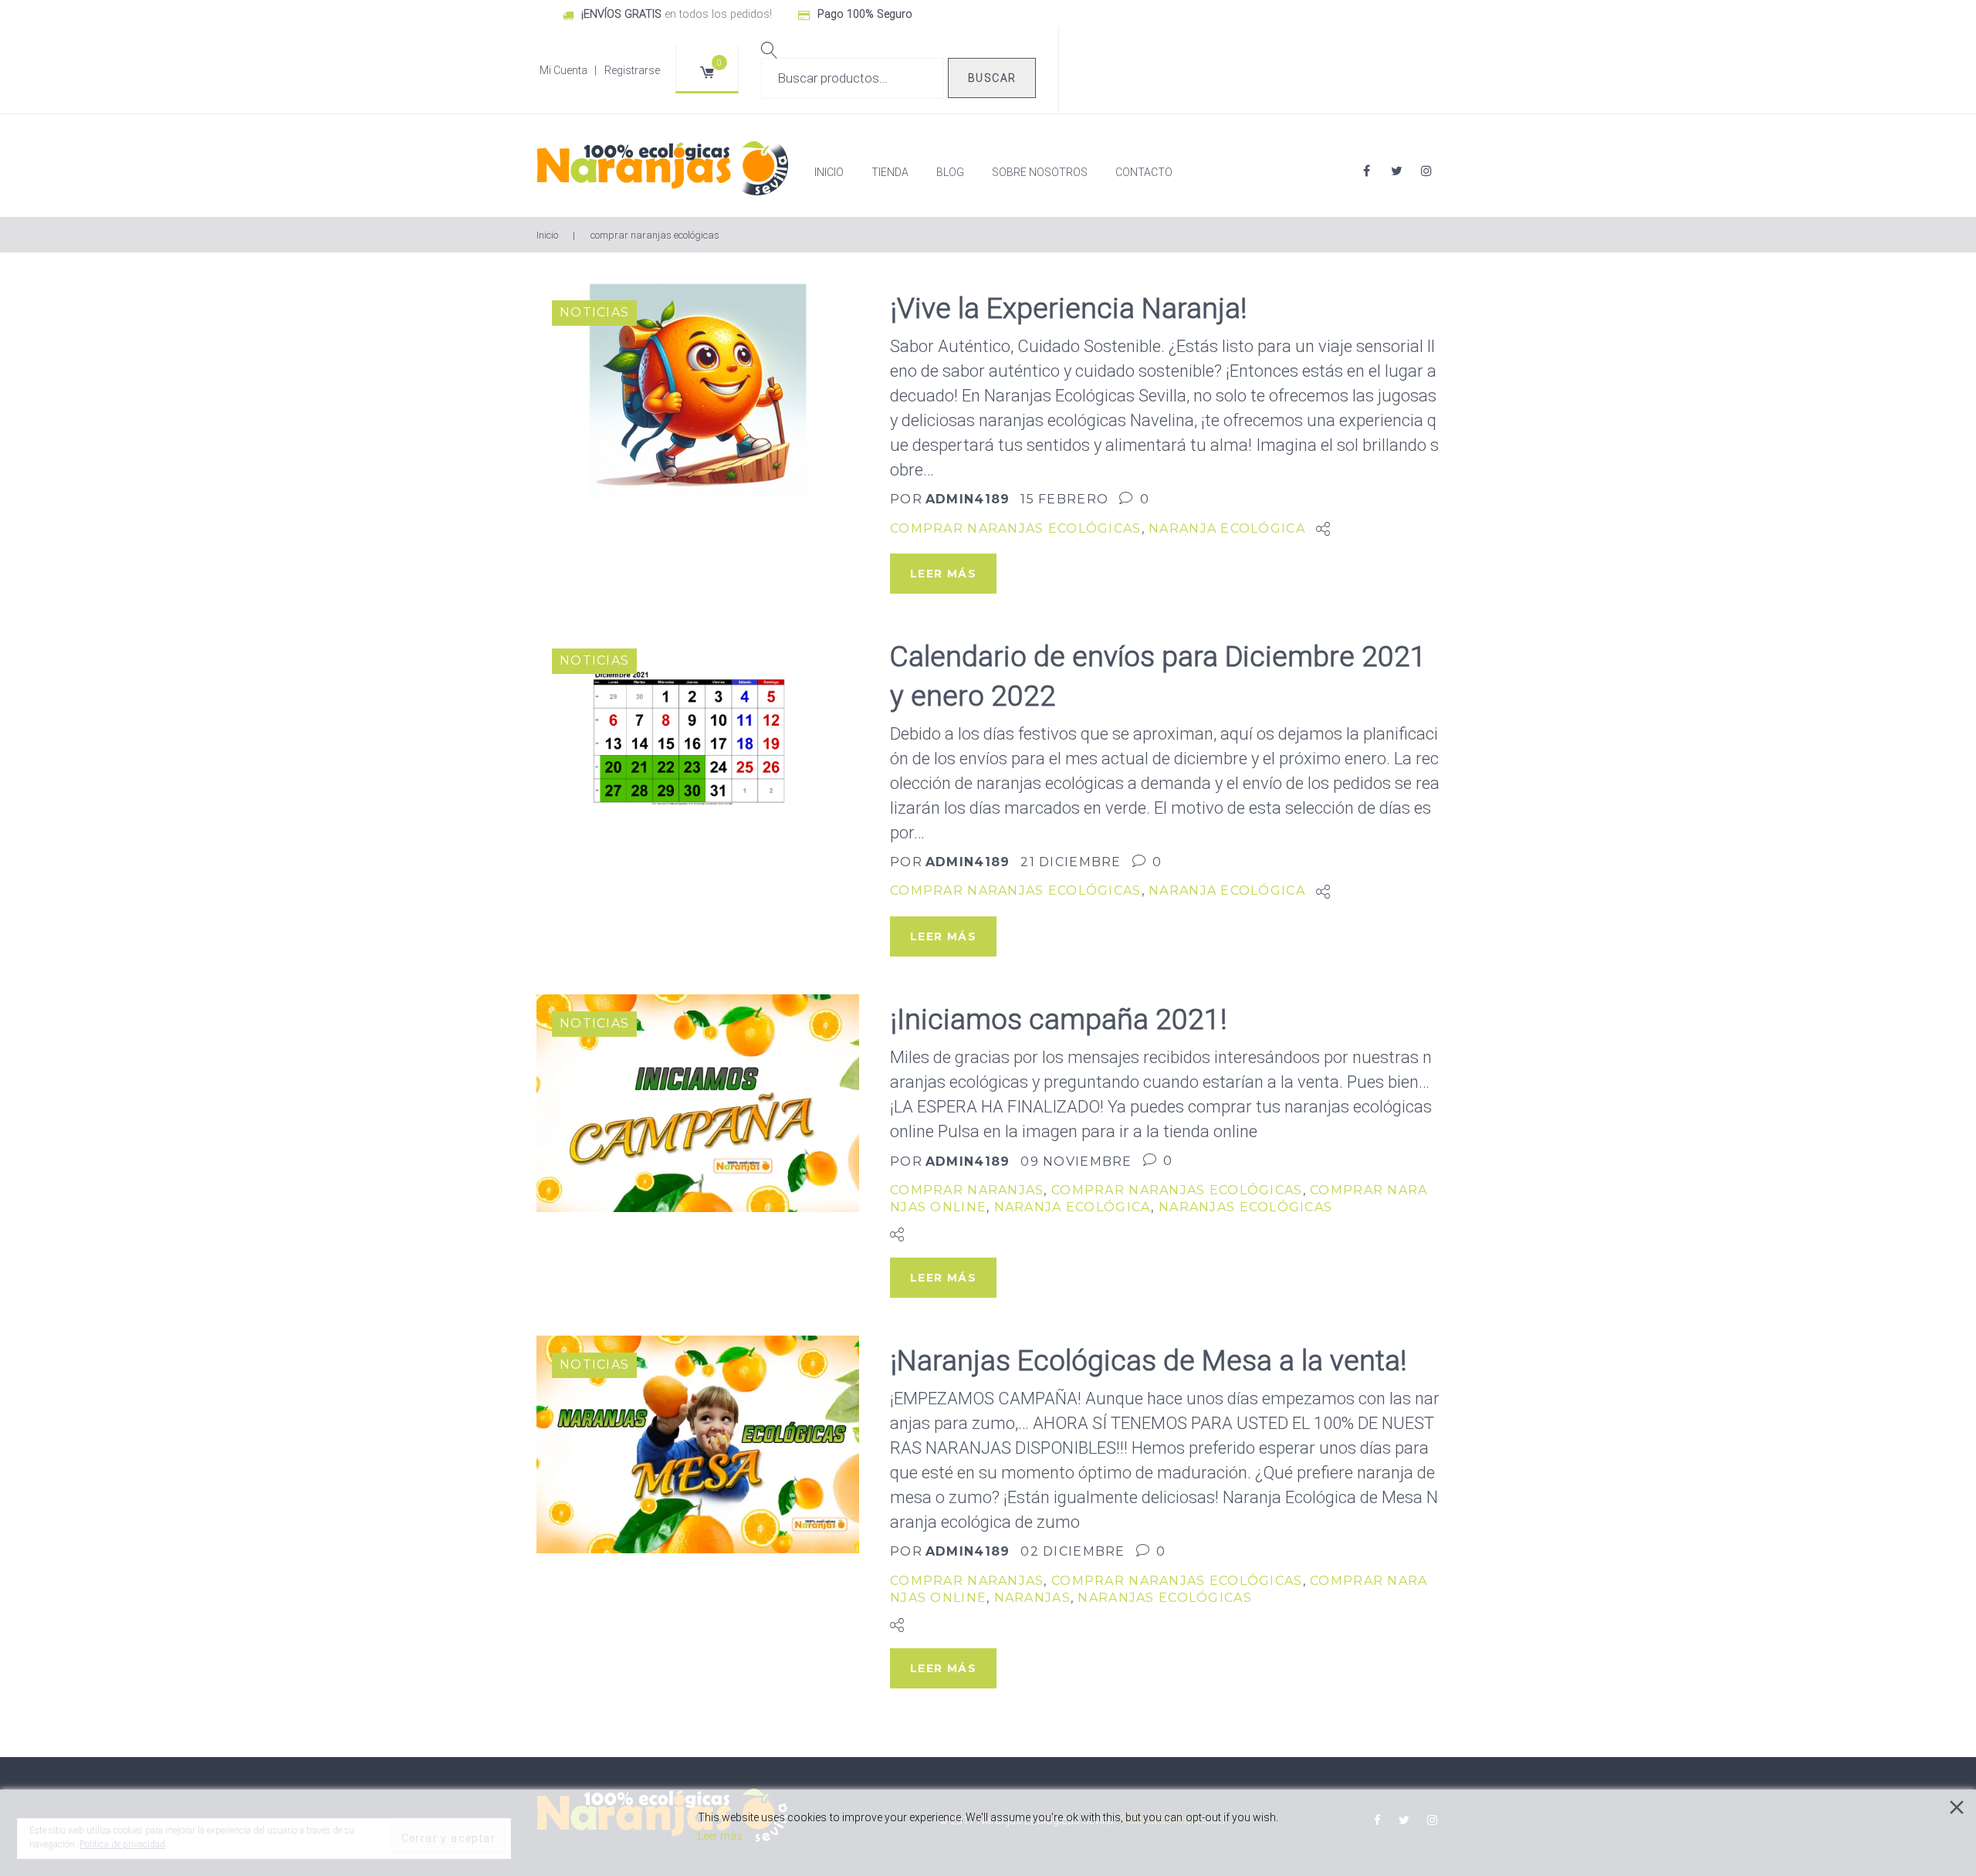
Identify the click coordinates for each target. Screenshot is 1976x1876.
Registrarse (632, 70)
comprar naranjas (967, 1190)
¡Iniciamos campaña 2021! (1059, 1019)
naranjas (1032, 1598)
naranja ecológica (1227, 528)
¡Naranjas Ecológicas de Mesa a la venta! (1149, 1361)
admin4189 (968, 499)
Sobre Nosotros (1040, 172)
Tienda (890, 172)
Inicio (829, 172)
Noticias (594, 312)
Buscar (992, 78)
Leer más (720, 1836)
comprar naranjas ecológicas (1016, 528)
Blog (950, 172)
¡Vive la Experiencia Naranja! (1069, 308)
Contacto (1144, 172)
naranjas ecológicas (1245, 1207)
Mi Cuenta (563, 70)
